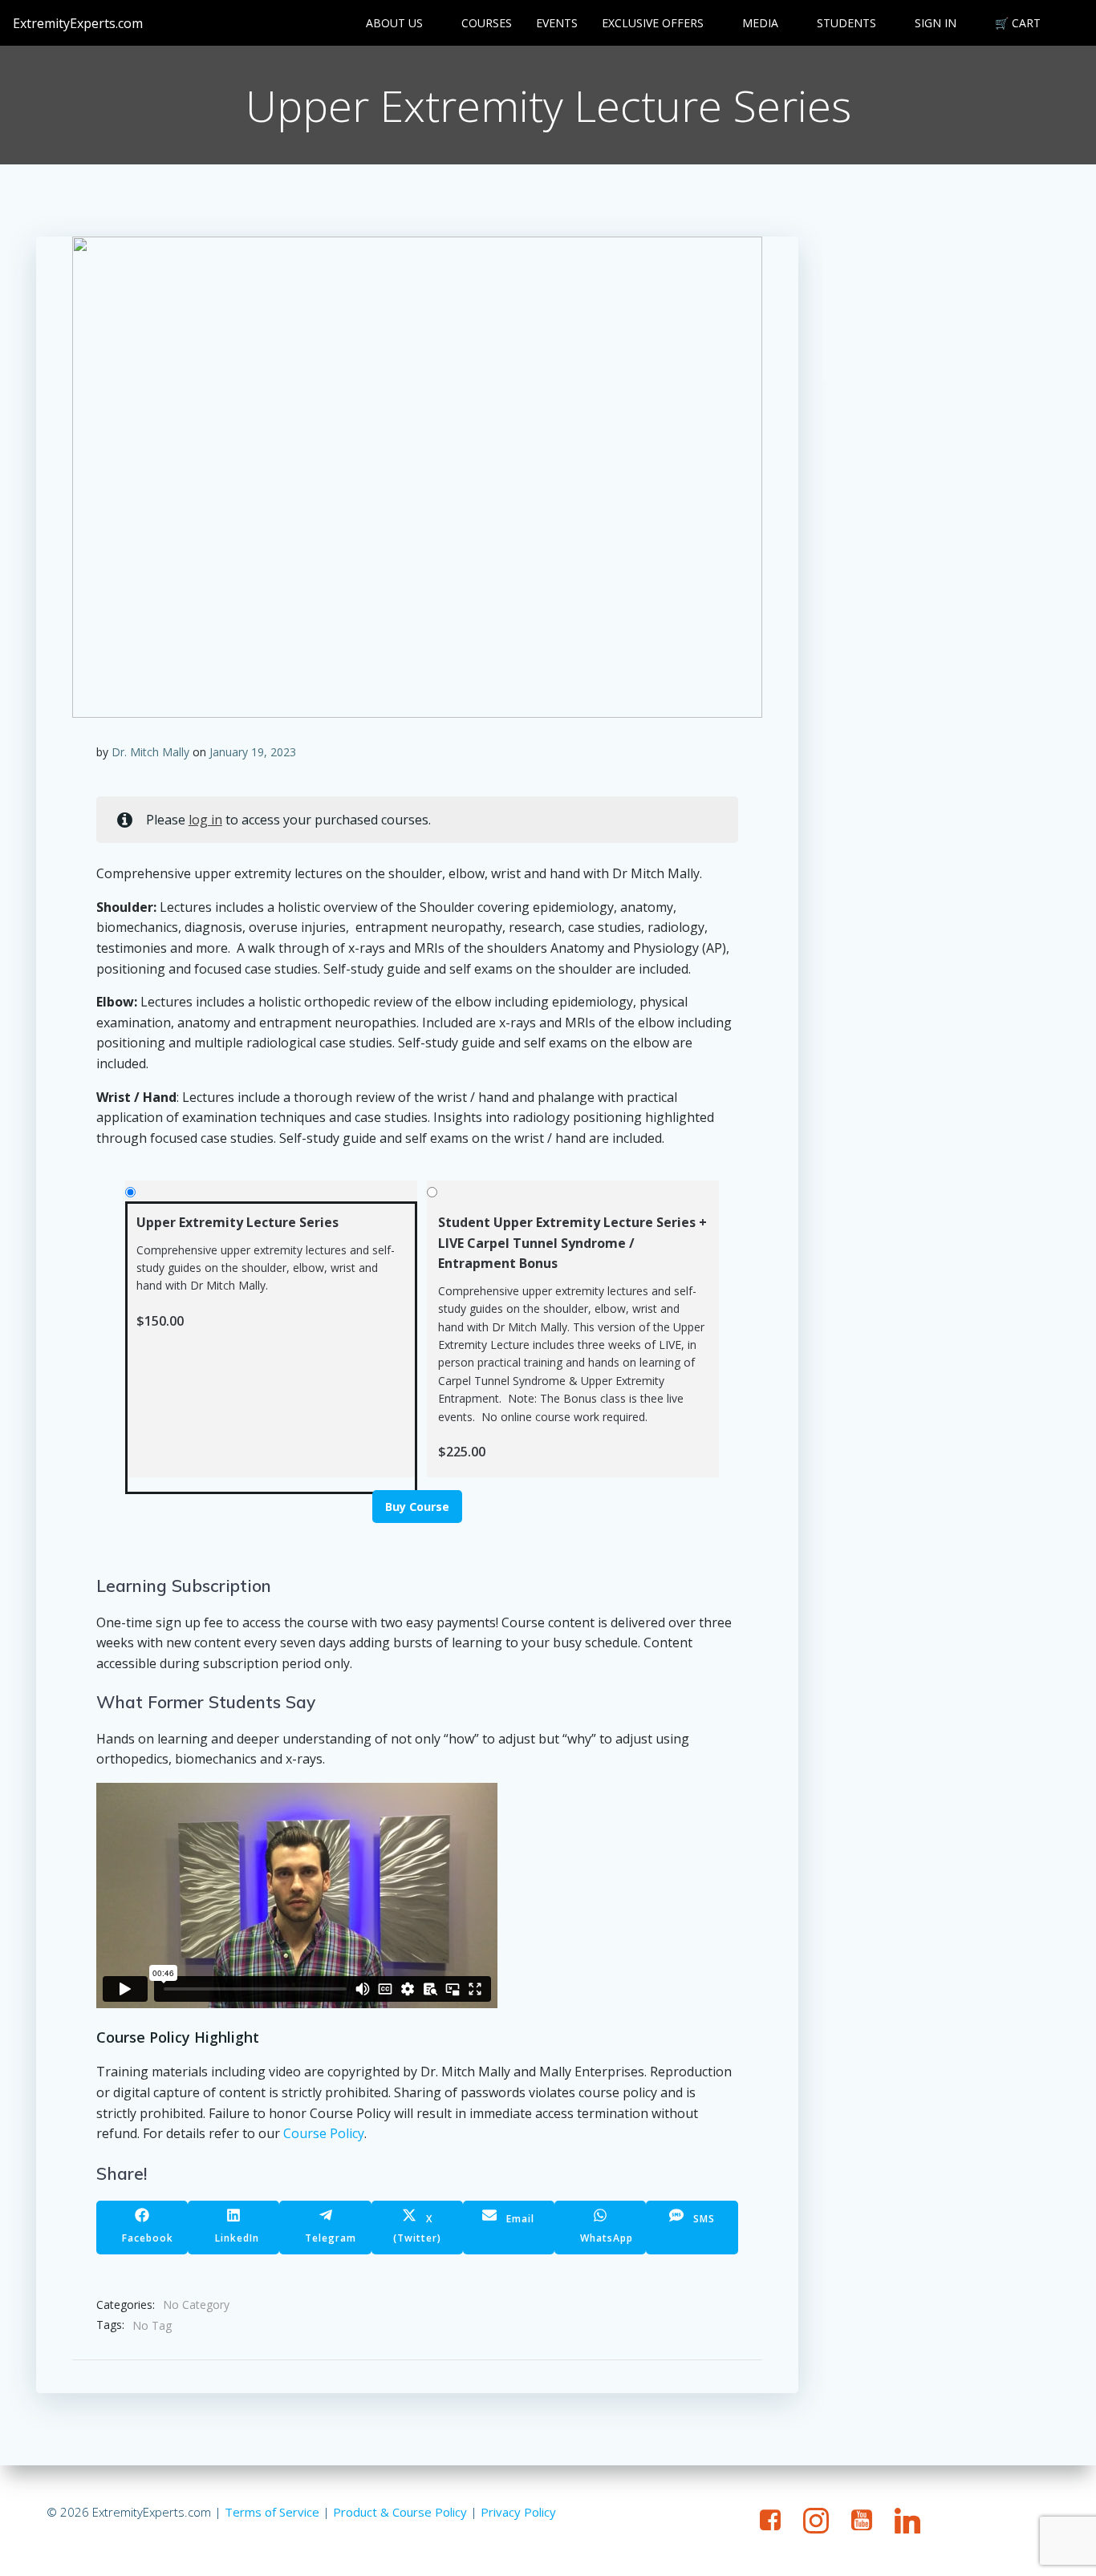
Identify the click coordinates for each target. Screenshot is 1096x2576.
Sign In (936, 23)
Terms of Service (272, 2512)
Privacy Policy (518, 2512)
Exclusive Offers (653, 23)
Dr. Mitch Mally (150, 752)
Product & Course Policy (400, 2512)
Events (557, 23)
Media (760, 23)
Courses (487, 23)
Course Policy (324, 2133)
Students (846, 23)
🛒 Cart (1018, 23)
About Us (394, 23)
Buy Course (417, 1507)
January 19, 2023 (253, 752)
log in (205, 820)
